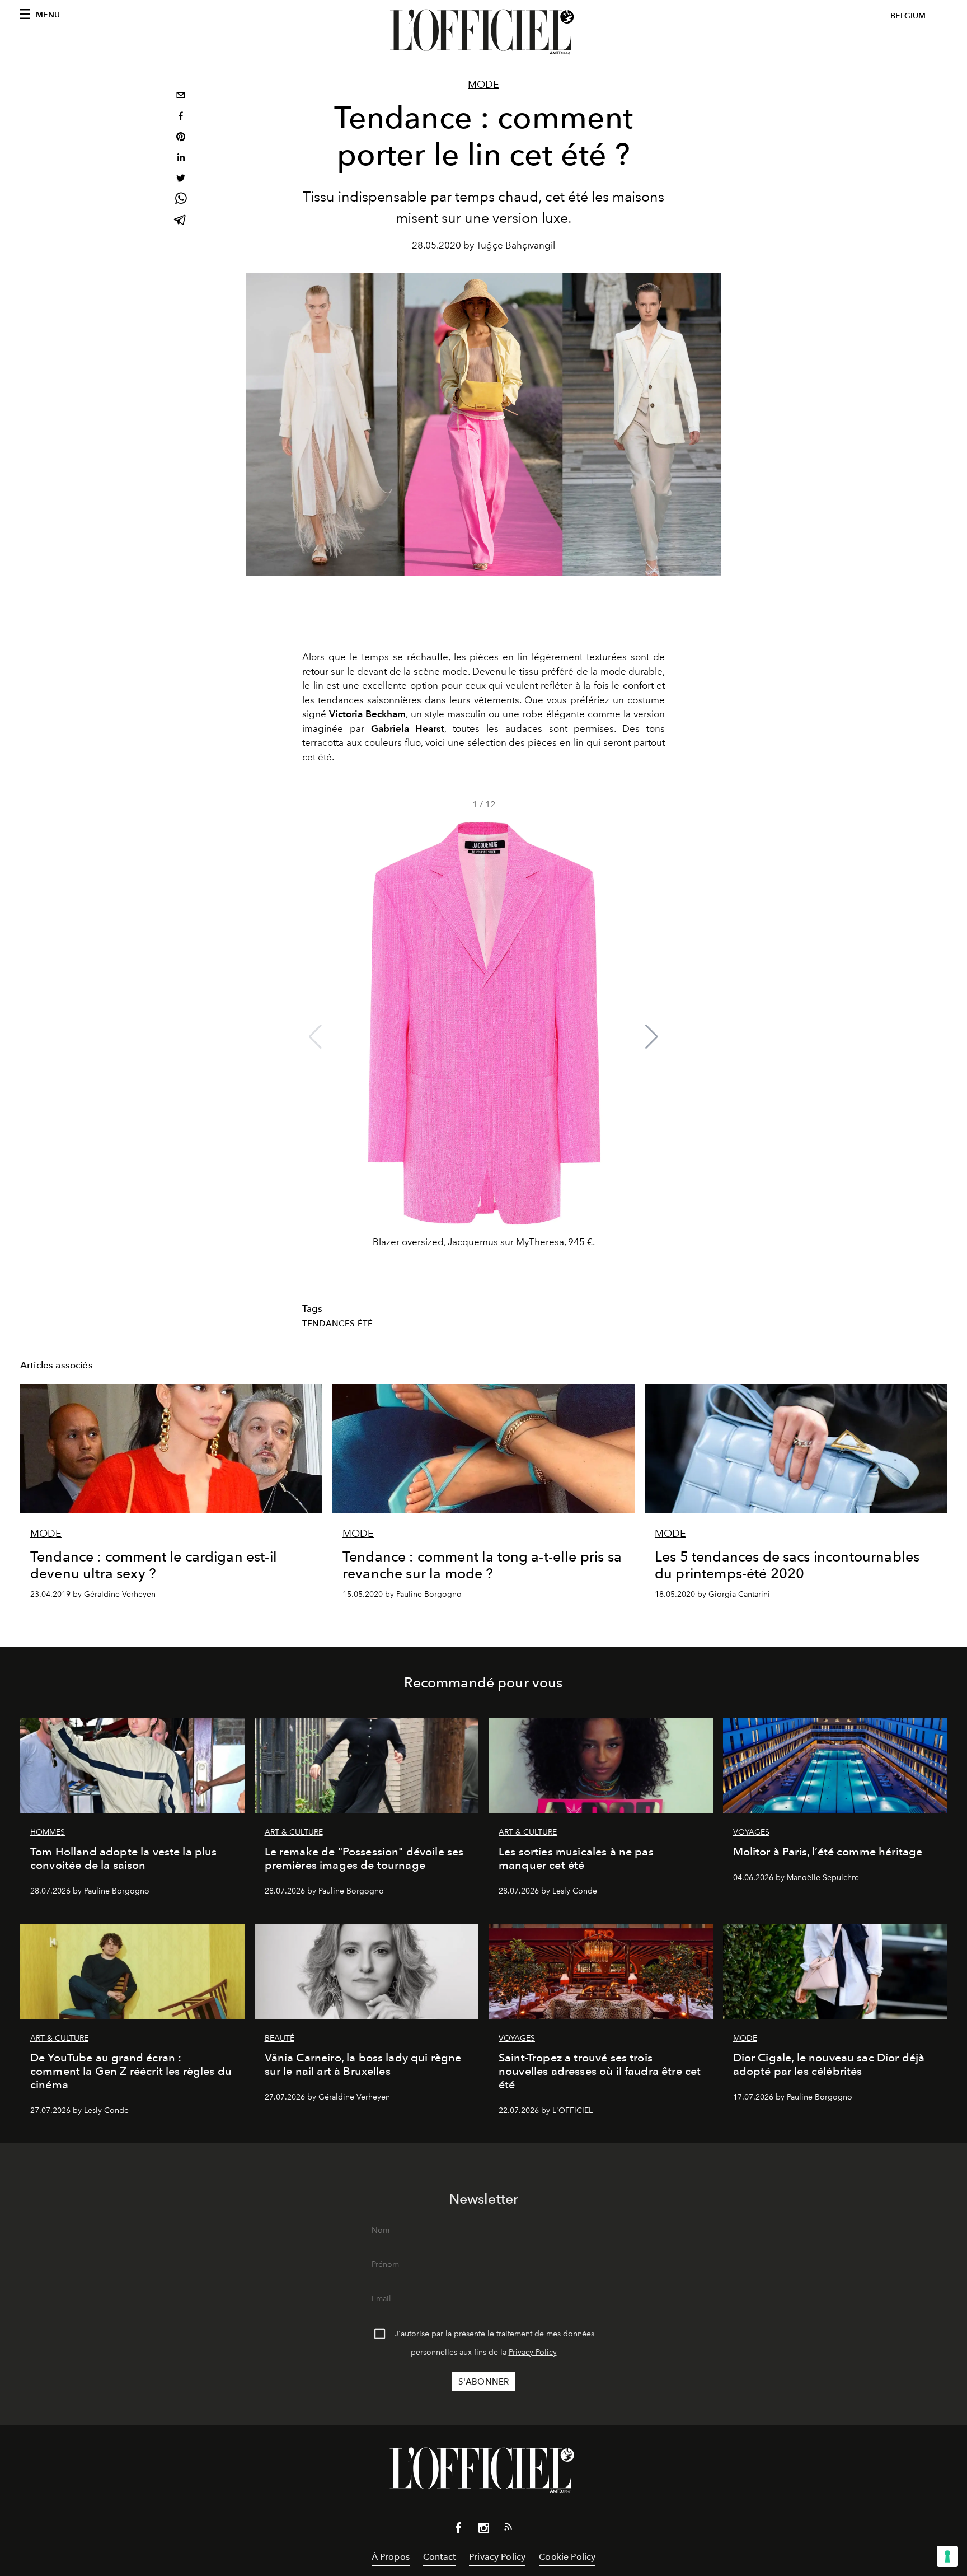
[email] (181, 97)
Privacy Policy (533, 2352)
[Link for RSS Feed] (508, 2529)
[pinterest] (181, 138)
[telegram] (181, 221)
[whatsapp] (181, 200)
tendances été (337, 1324)
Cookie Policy (567, 2557)
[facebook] (181, 117)
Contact (439, 2557)
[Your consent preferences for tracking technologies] (947, 2556)
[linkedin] (181, 159)
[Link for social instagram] (483, 2530)
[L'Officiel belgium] (483, 32)
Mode (483, 85)
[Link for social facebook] (459, 2530)
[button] (652, 1037)
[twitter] (181, 179)
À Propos (391, 2557)
